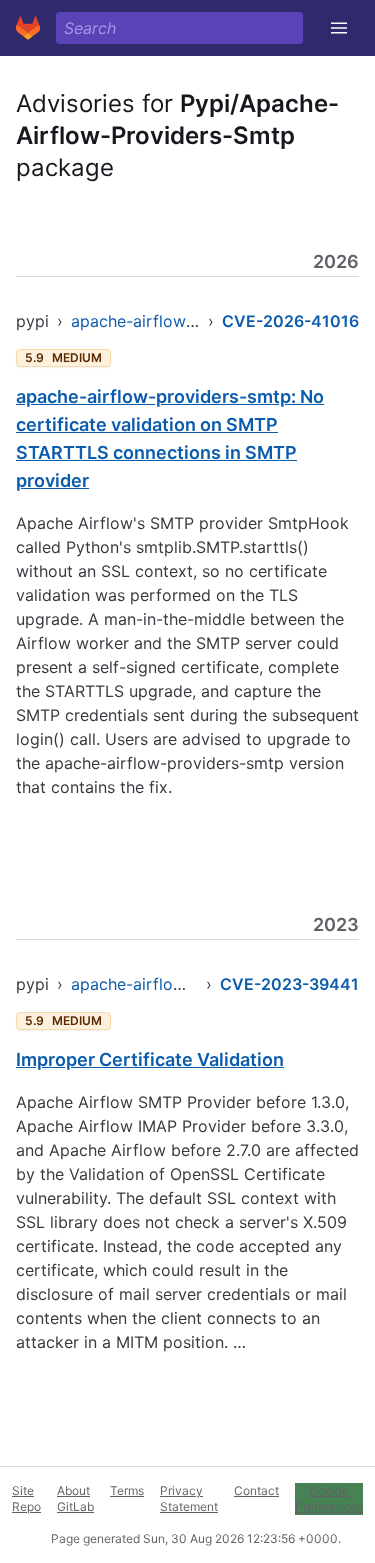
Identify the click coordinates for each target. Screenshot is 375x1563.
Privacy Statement (189, 1498)
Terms (127, 1490)
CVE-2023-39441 (289, 984)
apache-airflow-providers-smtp (190, 321)
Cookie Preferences (329, 1498)
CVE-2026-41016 (290, 321)
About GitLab (75, 1498)
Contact (256, 1490)
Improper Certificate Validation (150, 1059)
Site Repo (26, 1498)
